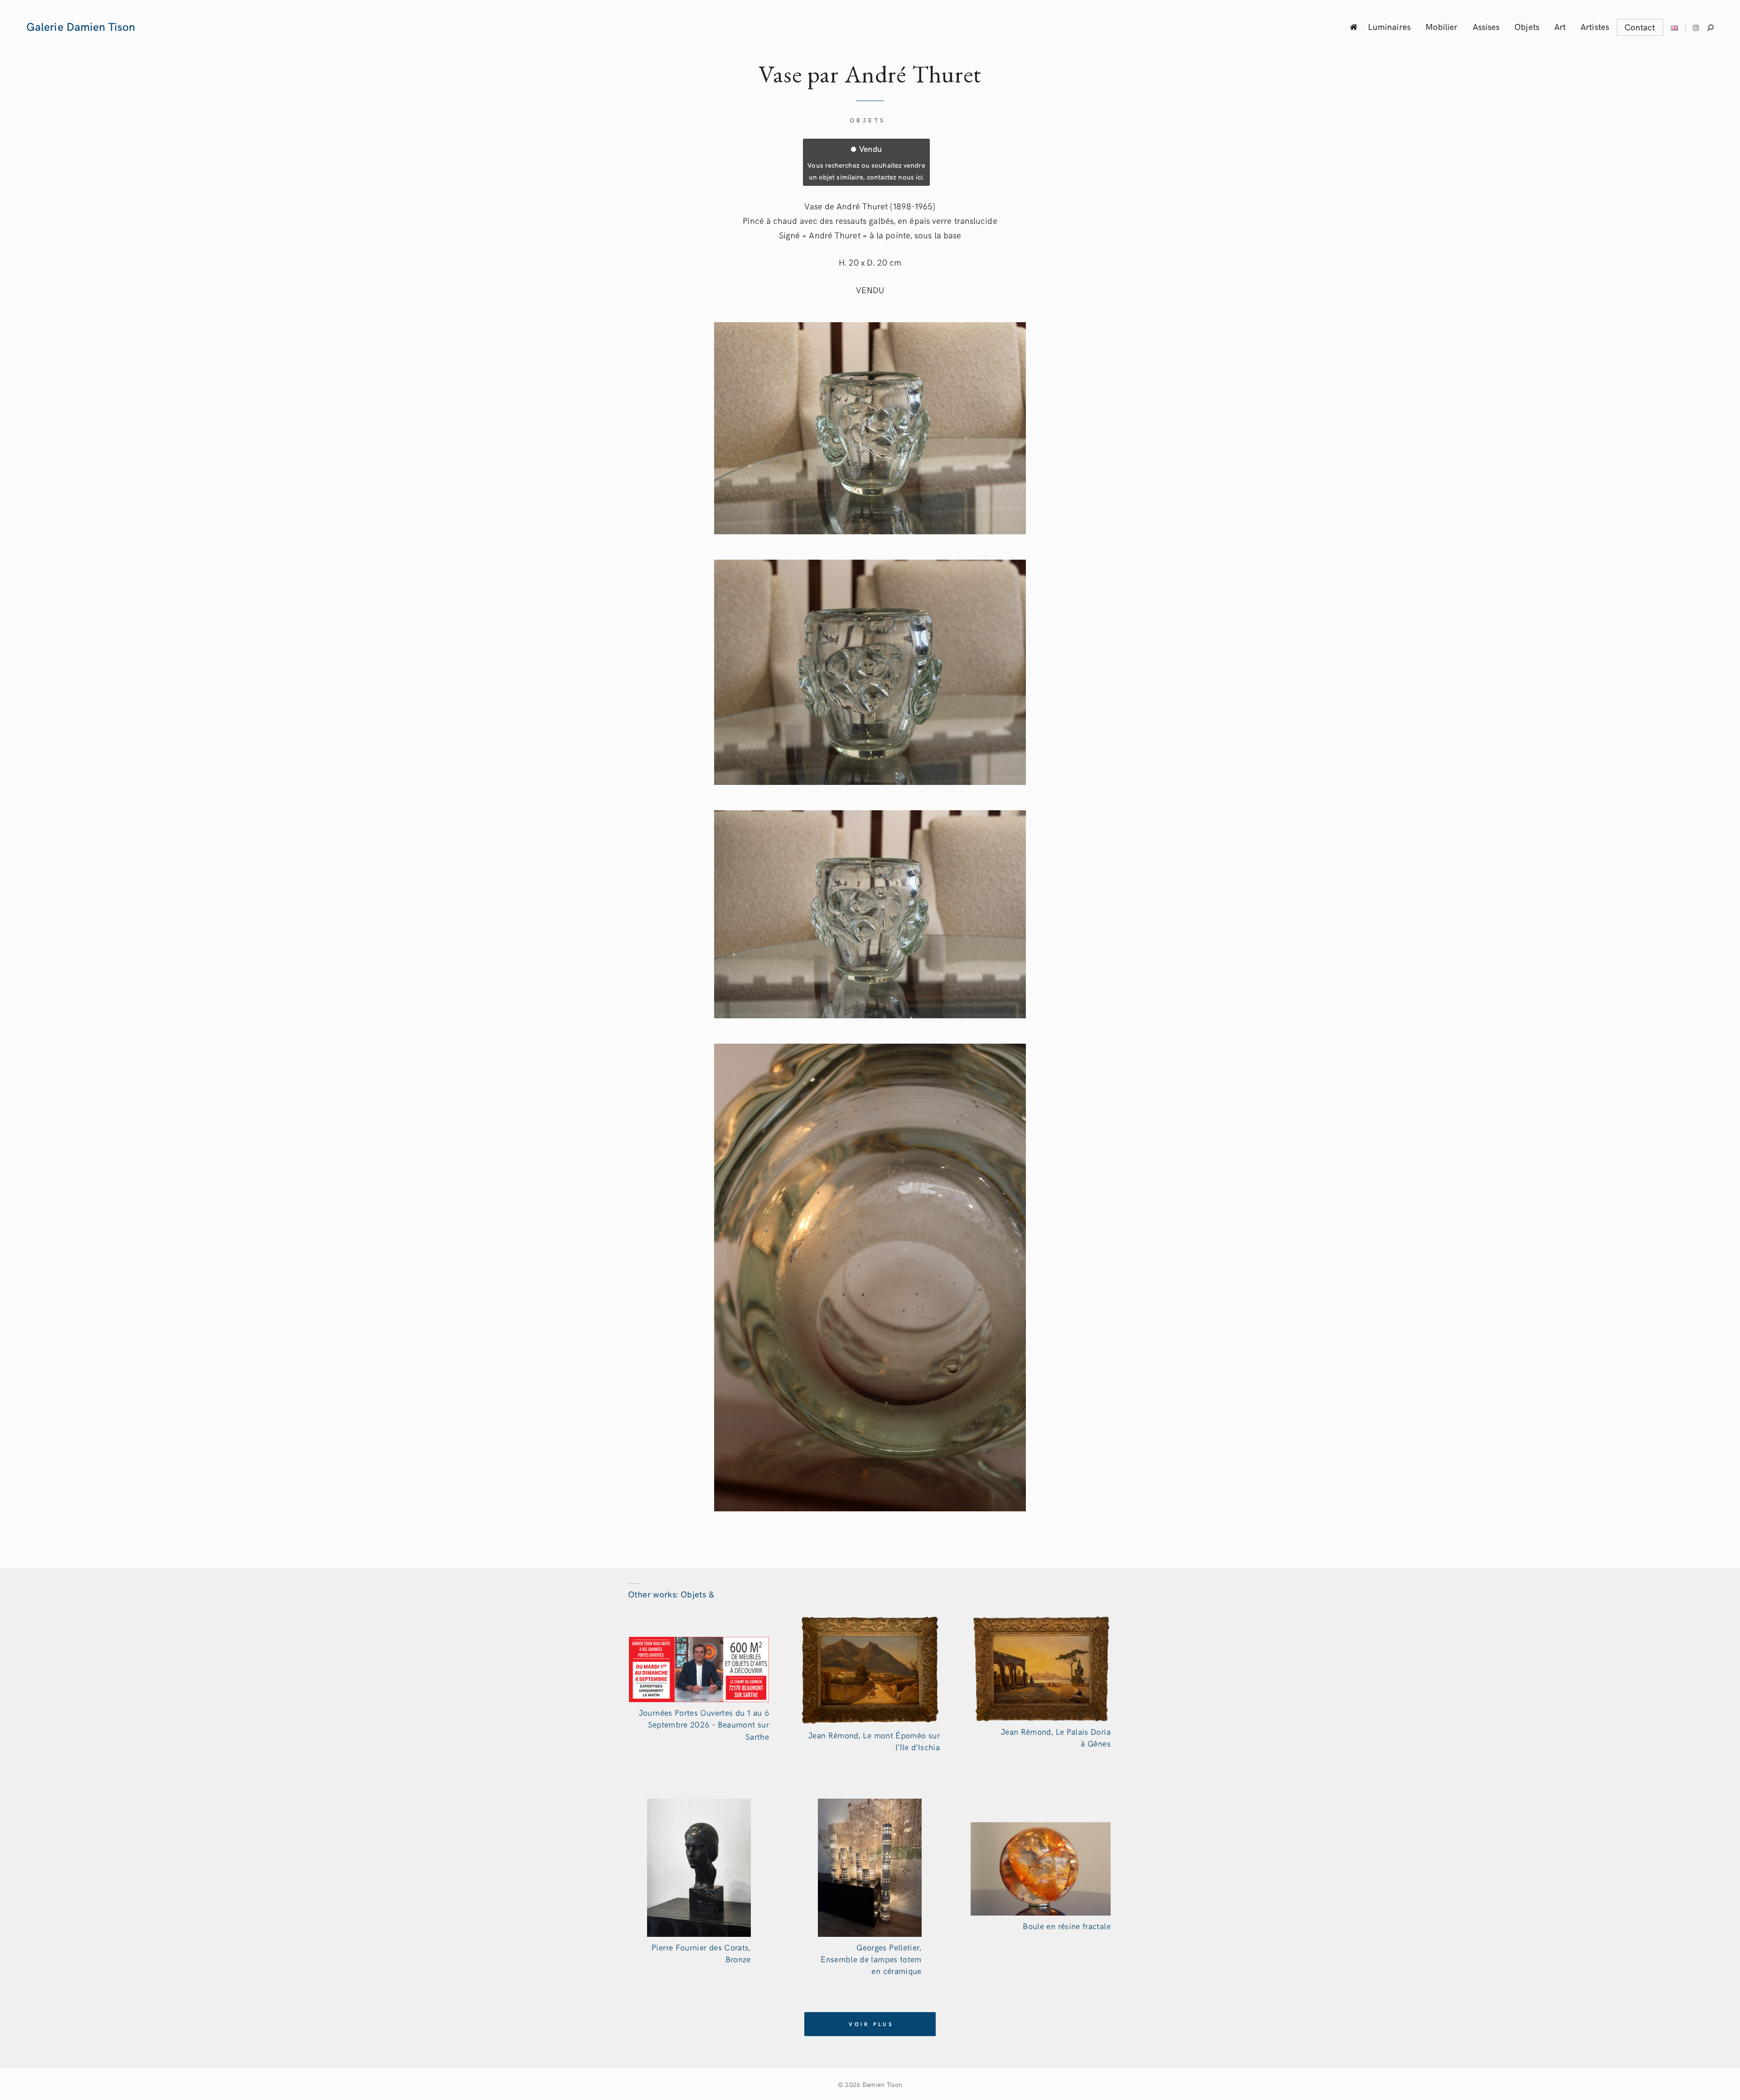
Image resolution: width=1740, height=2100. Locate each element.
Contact (1640, 27)
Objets (1527, 26)
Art (1560, 26)
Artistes (1595, 26)
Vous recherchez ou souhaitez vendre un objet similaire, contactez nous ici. (866, 162)
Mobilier (1442, 26)
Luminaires (1389, 26)
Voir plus (871, 2024)
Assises (1486, 26)
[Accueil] (1354, 27)
